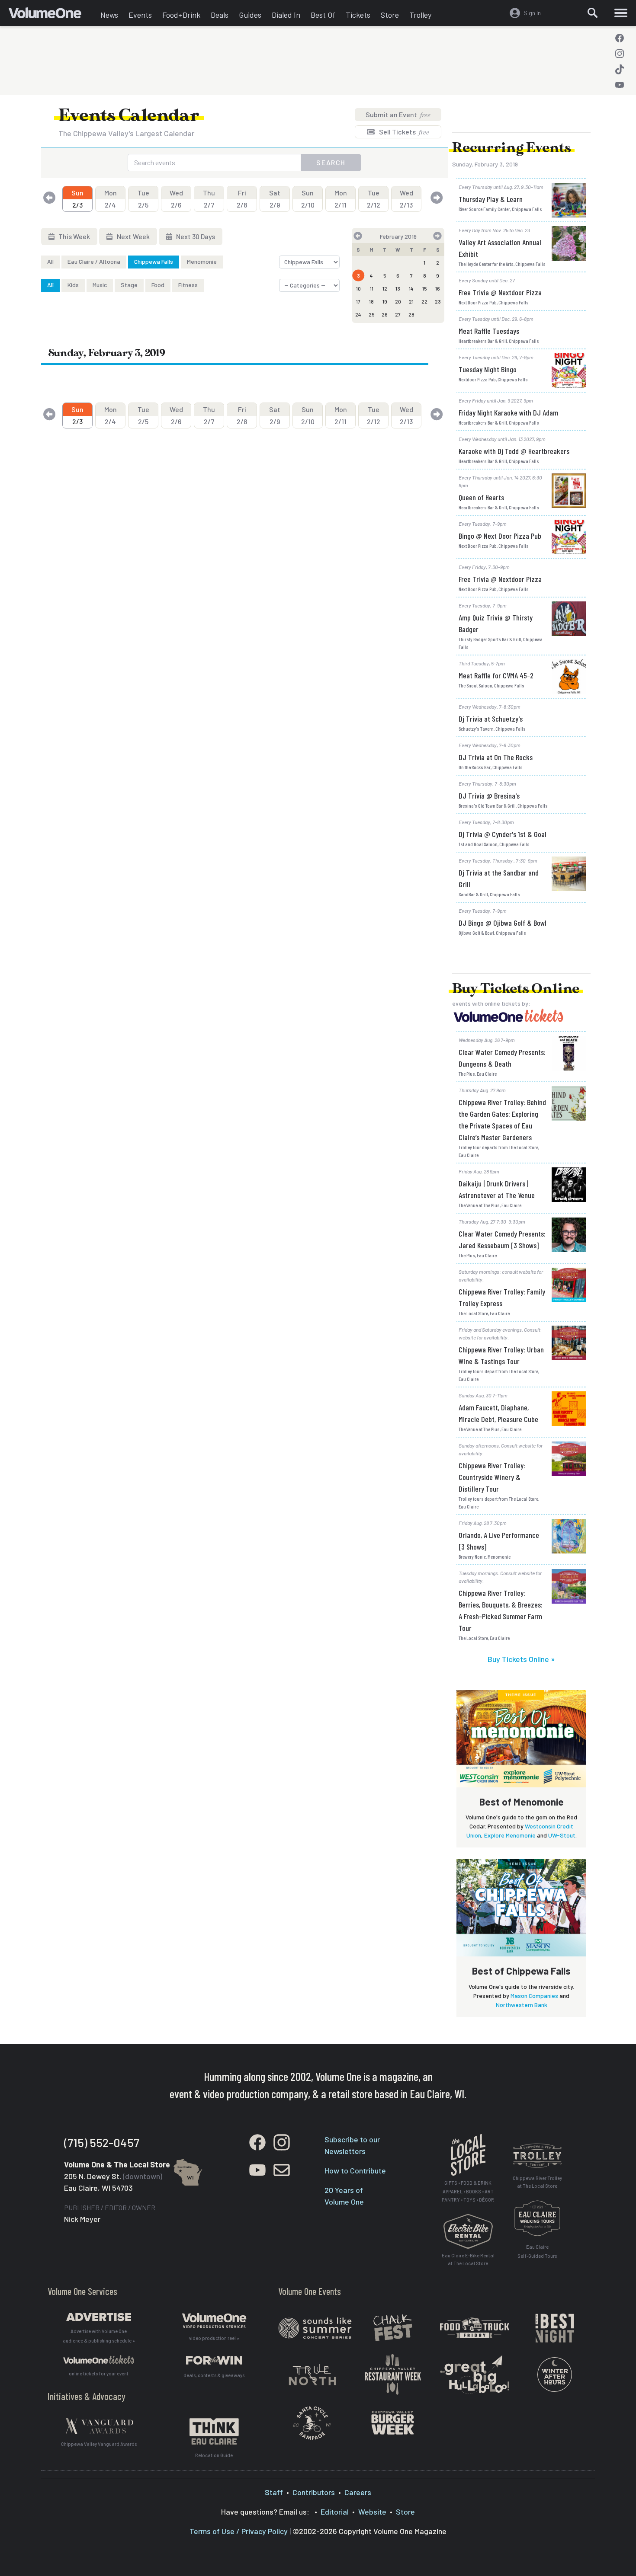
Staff (274, 2492)
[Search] (593, 13)
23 (438, 301)
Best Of (323, 15)
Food (158, 285)
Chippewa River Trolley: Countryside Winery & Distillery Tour (492, 1477)
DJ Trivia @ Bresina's (489, 796)
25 (372, 314)
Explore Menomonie (510, 1835)
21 (411, 301)
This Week (74, 236)
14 (411, 288)
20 (398, 301)
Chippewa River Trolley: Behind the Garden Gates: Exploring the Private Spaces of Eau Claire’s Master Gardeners (502, 1120)
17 (358, 301)
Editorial (335, 2512)
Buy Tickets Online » (521, 1659)
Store (390, 15)
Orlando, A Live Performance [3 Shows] (499, 1541)
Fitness (188, 285)
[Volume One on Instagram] (620, 54)
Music (100, 285)
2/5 (143, 199)
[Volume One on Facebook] (620, 38)
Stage (129, 285)
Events (140, 15)
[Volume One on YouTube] (620, 85)
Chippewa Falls (154, 261)
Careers (358, 2492)
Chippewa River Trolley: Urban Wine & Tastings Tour (501, 1355)
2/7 (209, 199)
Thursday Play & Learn (491, 199)
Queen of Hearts (481, 497)
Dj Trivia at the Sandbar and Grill (499, 878)
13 (398, 288)
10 (358, 288)
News (109, 15)
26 (385, 314)
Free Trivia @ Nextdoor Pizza (500, 292)
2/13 (406, 199)
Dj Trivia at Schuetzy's (491, 719)
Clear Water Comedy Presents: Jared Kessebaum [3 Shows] (502, 1239)
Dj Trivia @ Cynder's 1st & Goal (503, 834)
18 (371, 301)
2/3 (77, 199)
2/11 (341, 199)
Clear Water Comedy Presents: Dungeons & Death (502, 1058)
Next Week (133, 236)
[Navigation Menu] (621, 13)
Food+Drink (181, 15)
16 (438, 288)
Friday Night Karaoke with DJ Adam (508, 412)
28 (411, 314)
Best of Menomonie (522, 1802)
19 (385, 301)
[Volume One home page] (52, 15)
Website (372, 2512)
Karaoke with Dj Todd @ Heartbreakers (514, 451)
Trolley (420, 15)
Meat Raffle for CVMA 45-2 (496, 675)
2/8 (242, 199)
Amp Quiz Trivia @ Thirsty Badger (496, 623)
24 (358, 314)
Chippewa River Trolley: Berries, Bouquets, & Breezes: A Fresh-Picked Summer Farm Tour (501, 1610)
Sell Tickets (403, 132)
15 (425, 288)
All (50, 261)
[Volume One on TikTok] (620, 69)
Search (331, 162)
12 (385, 288)
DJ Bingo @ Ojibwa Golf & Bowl (503, 923)
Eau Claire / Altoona (94, 261)
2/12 (374, 199)
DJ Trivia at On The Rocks (496, 757)
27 (398, 314)
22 (424, 301)
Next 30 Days (195, 236)
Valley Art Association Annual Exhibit (500, 248)
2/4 (111, 199)
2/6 (176, 199)
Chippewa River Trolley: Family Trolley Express (502, 1297)
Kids (73, 285)
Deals (220, 15)
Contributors (314, 2492)
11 (372, 288)
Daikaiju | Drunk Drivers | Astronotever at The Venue (497, 1189)
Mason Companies (534, 1996)
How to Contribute (355, 2170)
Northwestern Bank (522, 2005)
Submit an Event (398, 114)
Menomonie (202, 261)
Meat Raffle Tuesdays (489, 331)
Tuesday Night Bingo (488, 369)
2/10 (308, 199)
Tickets (358, 15)
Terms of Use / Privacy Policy (239, 2531)
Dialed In (286, 15)
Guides (250, 15)
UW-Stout (562, 1835)
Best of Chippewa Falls (521, 1971)
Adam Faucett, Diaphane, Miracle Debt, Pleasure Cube (498, 1413)
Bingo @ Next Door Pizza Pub (500, 536)
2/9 (275, 199)
